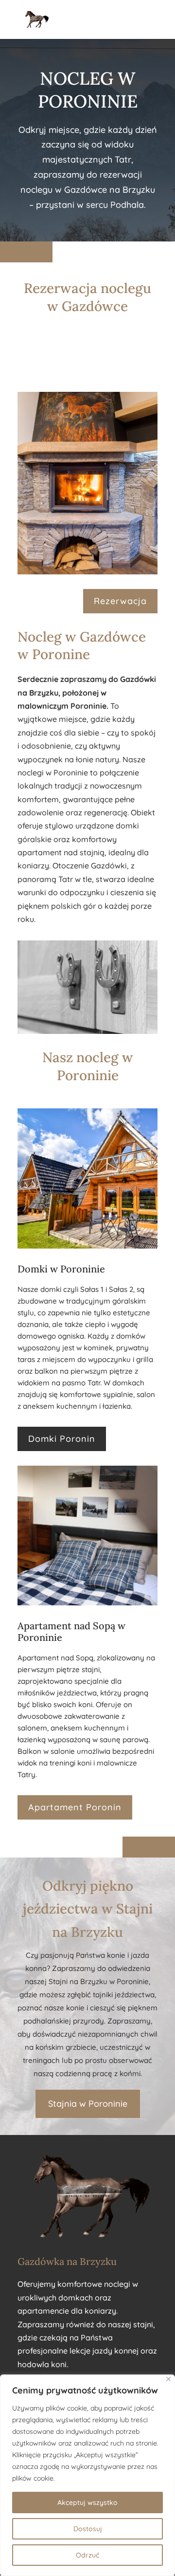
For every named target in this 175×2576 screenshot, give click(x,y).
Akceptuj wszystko (87, 2502)
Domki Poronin (62, 1439)
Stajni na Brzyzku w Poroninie (99, 1981)
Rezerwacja (120, 601)
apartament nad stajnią (61, 852)
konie (116, 1955)
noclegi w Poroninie (53, 773)
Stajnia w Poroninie (88, 2104)
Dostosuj (88, 2529)
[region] (87, 2475)
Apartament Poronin (75, 1807)
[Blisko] (168, 2379)
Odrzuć (87, 2555)
